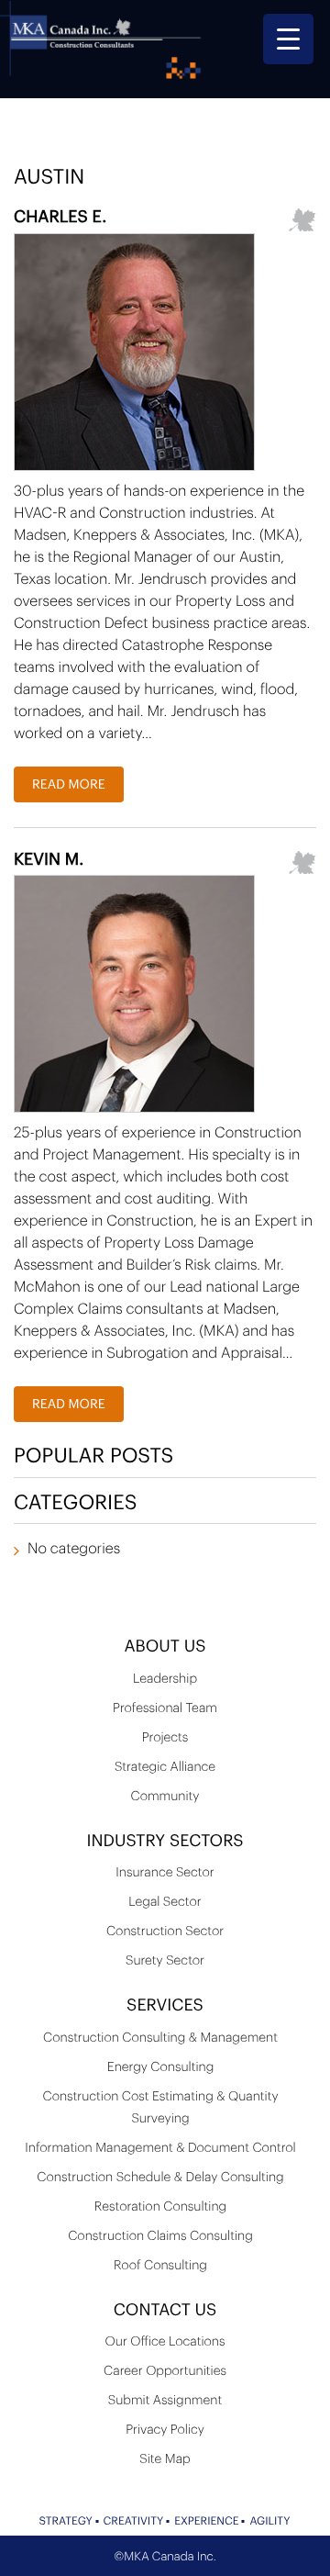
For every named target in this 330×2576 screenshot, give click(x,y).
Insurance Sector (165, 1873)
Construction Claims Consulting (160, 2236)
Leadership (165, 1679)
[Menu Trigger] (288, 39)
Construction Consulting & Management (160, 2038)
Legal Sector (165, 1902)
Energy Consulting (160, 2067)
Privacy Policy (165, 2430)
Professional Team (165, 1708)
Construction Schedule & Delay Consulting (160, 2178)
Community (165, 1797)
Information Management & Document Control (160, 2148)
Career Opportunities (165, 2371)
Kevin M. (49, 860)
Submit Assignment (165, 2401)
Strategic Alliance (165, 1767)
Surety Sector (165, 1961)
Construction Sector (165, 1932)
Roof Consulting (160, 2266)
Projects (165, 1738)
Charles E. (60, 218)
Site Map (165, 2459)
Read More (69, 785)
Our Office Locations (165, 2342)
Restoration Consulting (160, 2207)
